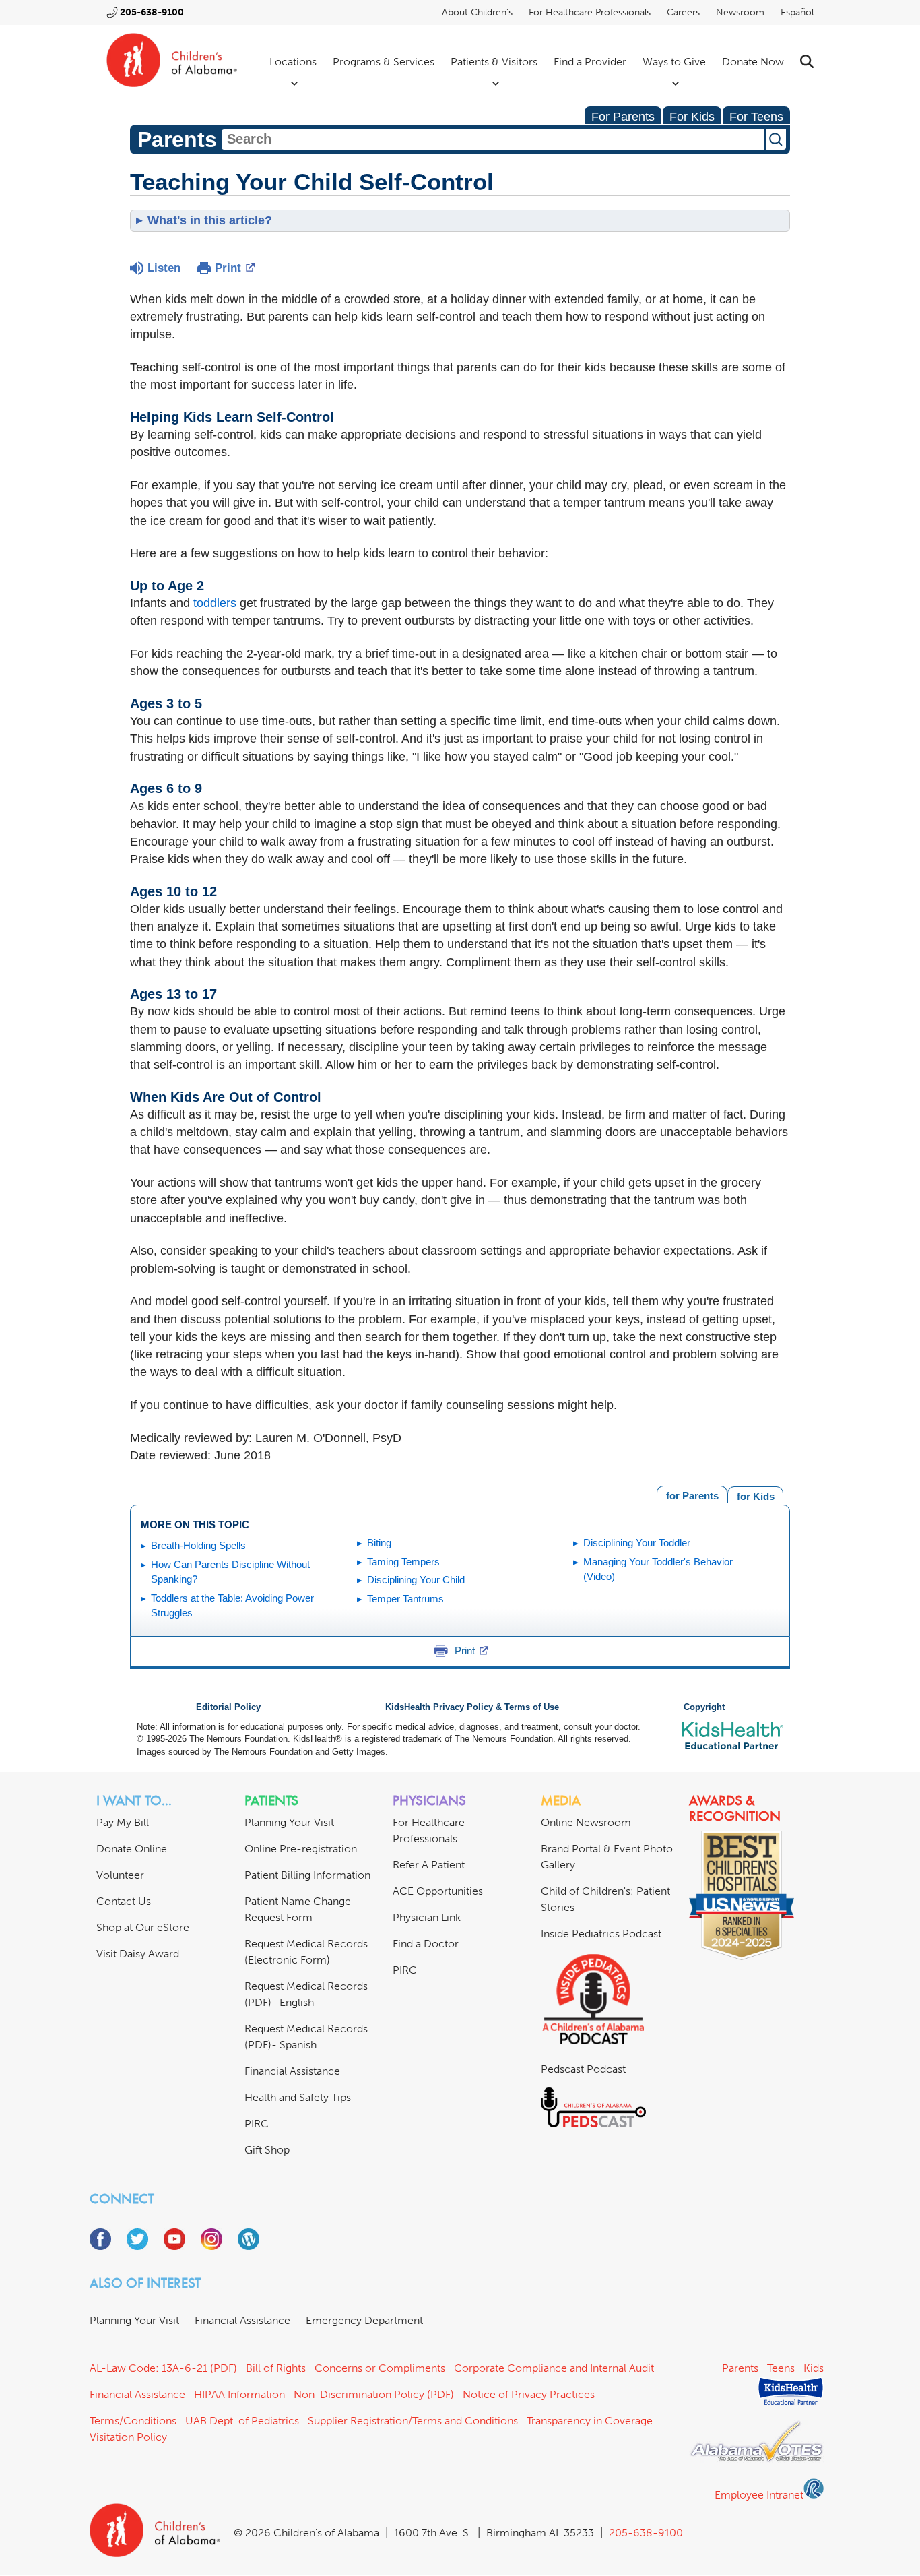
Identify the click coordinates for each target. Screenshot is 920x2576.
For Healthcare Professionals (590, 12)
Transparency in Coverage (590, 2421)
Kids (814, 2368)
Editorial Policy (228, 1707)
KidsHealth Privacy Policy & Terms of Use (472, 1707)
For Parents (623, 117)
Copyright (704, 1707)
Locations (293, 62)
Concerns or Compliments (380, 2368)
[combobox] (493, 139)
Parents (740, 2368)
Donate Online (132, 1849)
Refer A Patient (429, 1865)
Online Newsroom (586, 1822)
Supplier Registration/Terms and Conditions (413, 2421)
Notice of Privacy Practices (529, 2394)
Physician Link (427, 1917)
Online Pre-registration (301, 1849)
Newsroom (740, 12)
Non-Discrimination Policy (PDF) (374, 2394)
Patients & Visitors (494, 62)
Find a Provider (590, 62)
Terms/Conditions (133, 2421)
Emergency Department (364, 2320)
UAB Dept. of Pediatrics (242, 2421)
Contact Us (124, 1901)
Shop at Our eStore (143, 1927)
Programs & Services (384, 62)
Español (797, 12)
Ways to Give (674, 62)
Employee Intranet (759, 2495)
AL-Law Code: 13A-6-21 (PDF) (163, 2368)
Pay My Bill (123, 1822)
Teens (781, 2368)
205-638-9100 (152, 12)
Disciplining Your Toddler (637, 1543)
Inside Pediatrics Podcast (601, 1934)
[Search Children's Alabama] (807, 62)
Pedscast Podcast (583, 2069)
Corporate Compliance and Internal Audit (554, 2368)
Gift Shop (267, 2150)
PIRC (257, 2124)
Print (228, 268)
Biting (379, 1543)
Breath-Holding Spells (198, 1545)
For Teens (756, 117)
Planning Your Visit (289, 1822)
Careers (683, 12)
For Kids (692, 117)
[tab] (755, 1495)
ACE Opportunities (438, 1891)
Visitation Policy (128, 2437)
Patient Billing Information (307, 1875)
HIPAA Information (239, 2394)
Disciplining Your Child (416, 1580)
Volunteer (120, 1875)
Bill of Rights (276, 2368)
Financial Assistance (292, 2071)
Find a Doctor (426, 1944)
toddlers (215, 603)
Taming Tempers (403, 1562)
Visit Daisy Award (138, 1954)
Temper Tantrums (405, 1599)
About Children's (477, 12)
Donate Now (753, 62)
